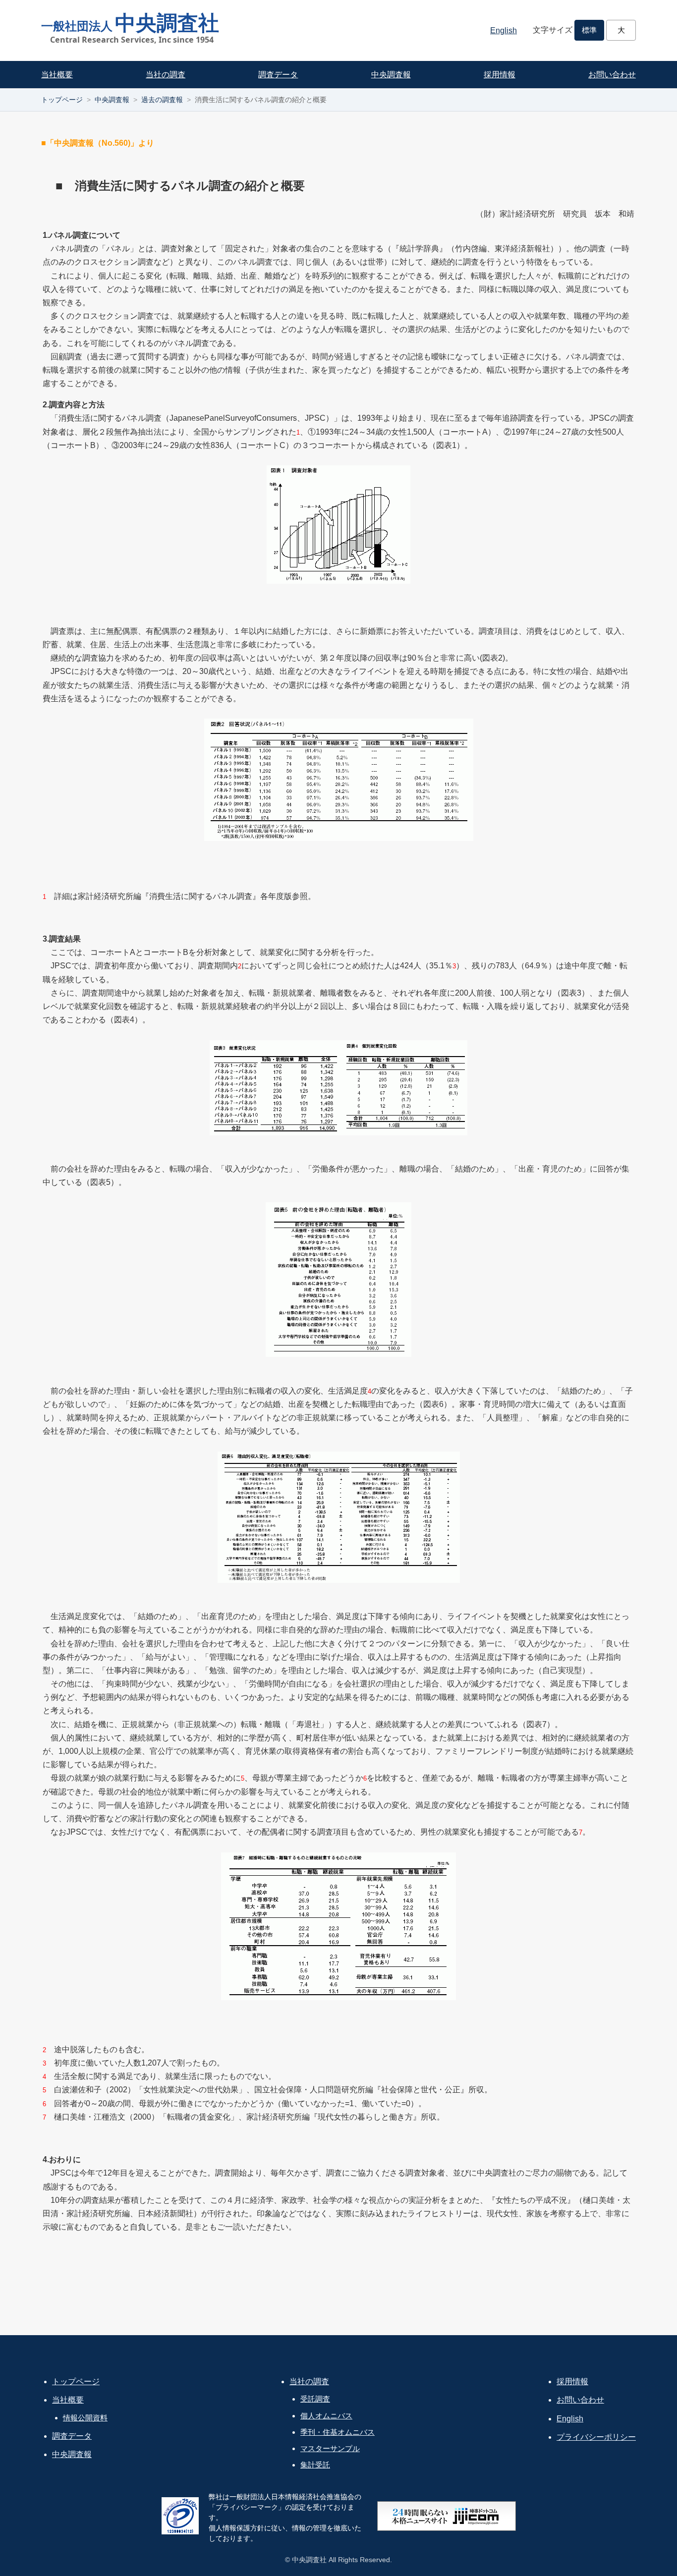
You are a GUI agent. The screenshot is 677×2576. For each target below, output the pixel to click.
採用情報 (500, 75)
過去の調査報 (162, 100)
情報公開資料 (85, 2418)
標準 (589, 30)
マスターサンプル (330, 2448)
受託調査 (315, 2399)
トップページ (62, 100)
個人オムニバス (326, 2416)
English (504, 30)
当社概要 (57, 75)
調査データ (278, 75)
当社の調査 (166, 75)
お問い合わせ (612, 75)
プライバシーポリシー (596, 2437)
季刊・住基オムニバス (338, 2432)
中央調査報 (391, 75)
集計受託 (315, 2465)
